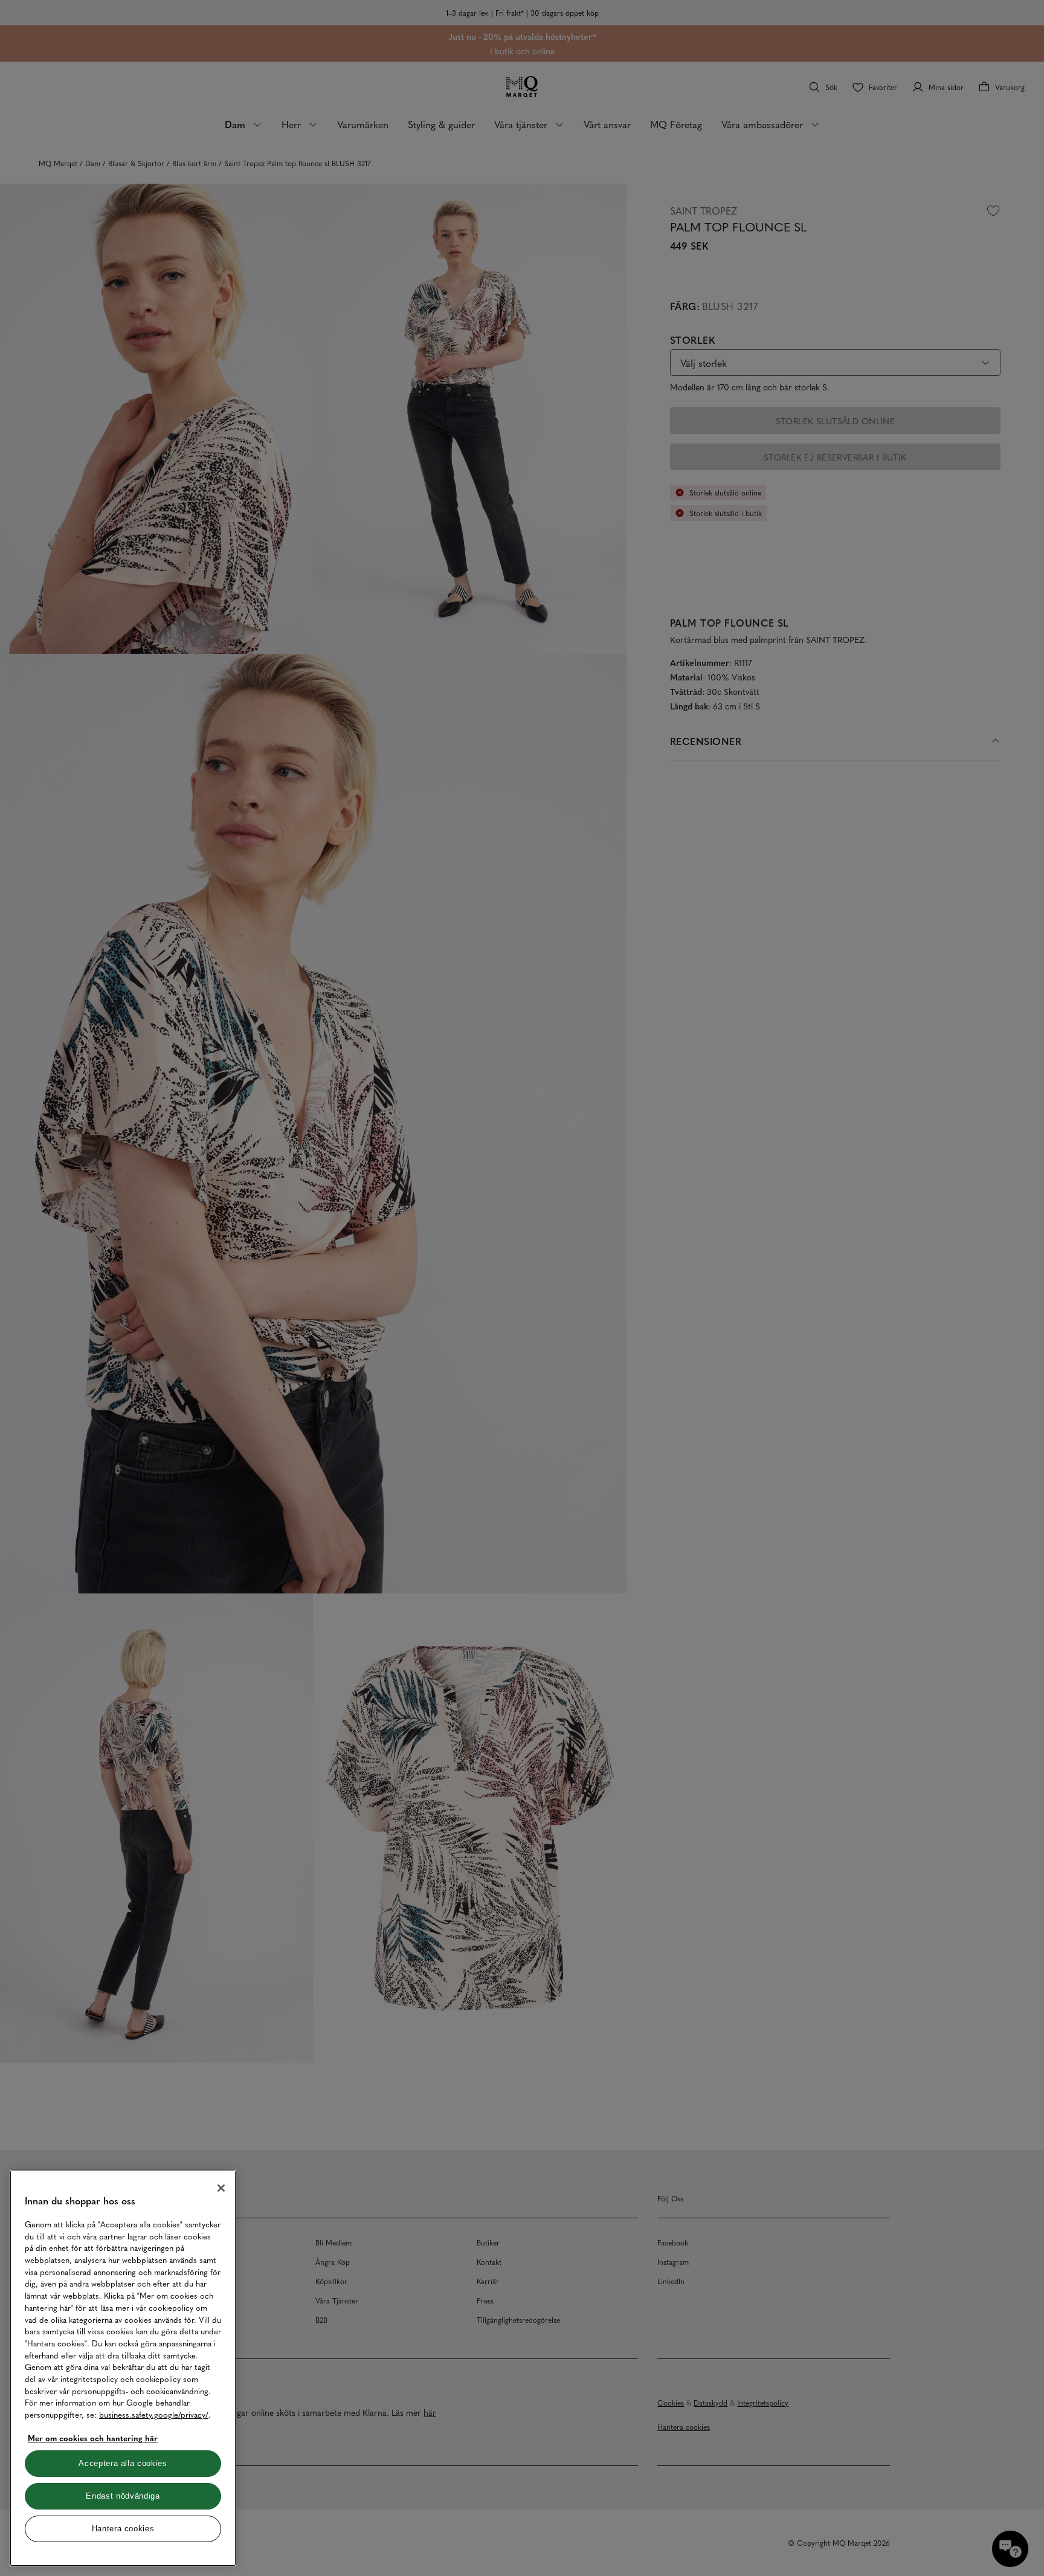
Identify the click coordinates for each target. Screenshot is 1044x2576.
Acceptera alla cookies (123, 2463)
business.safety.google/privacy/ (154, 2414)
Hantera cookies (123, 2529)
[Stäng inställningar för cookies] (221, 2188)
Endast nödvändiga (123, 2496)
